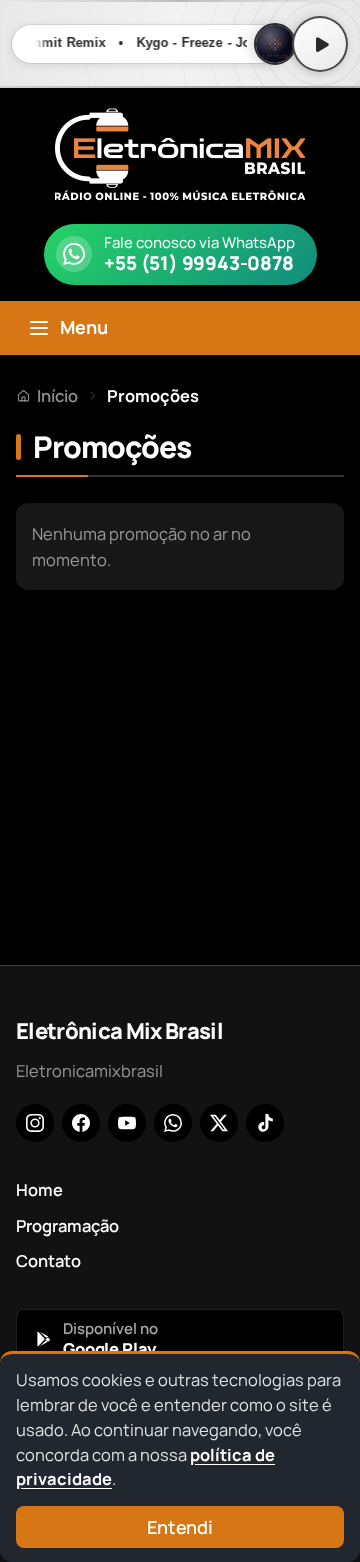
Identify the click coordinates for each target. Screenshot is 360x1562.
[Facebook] (81, 1123)
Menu (84, 327)
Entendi (180, 1527)
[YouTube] (127, 1123)
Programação (67, 1225)
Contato (48, 1260)
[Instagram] (35, 1123)
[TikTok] (265, 1123)
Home (39, 1189)
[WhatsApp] (173, 1123)
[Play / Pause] (320, 44)
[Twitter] (219, 1123)
